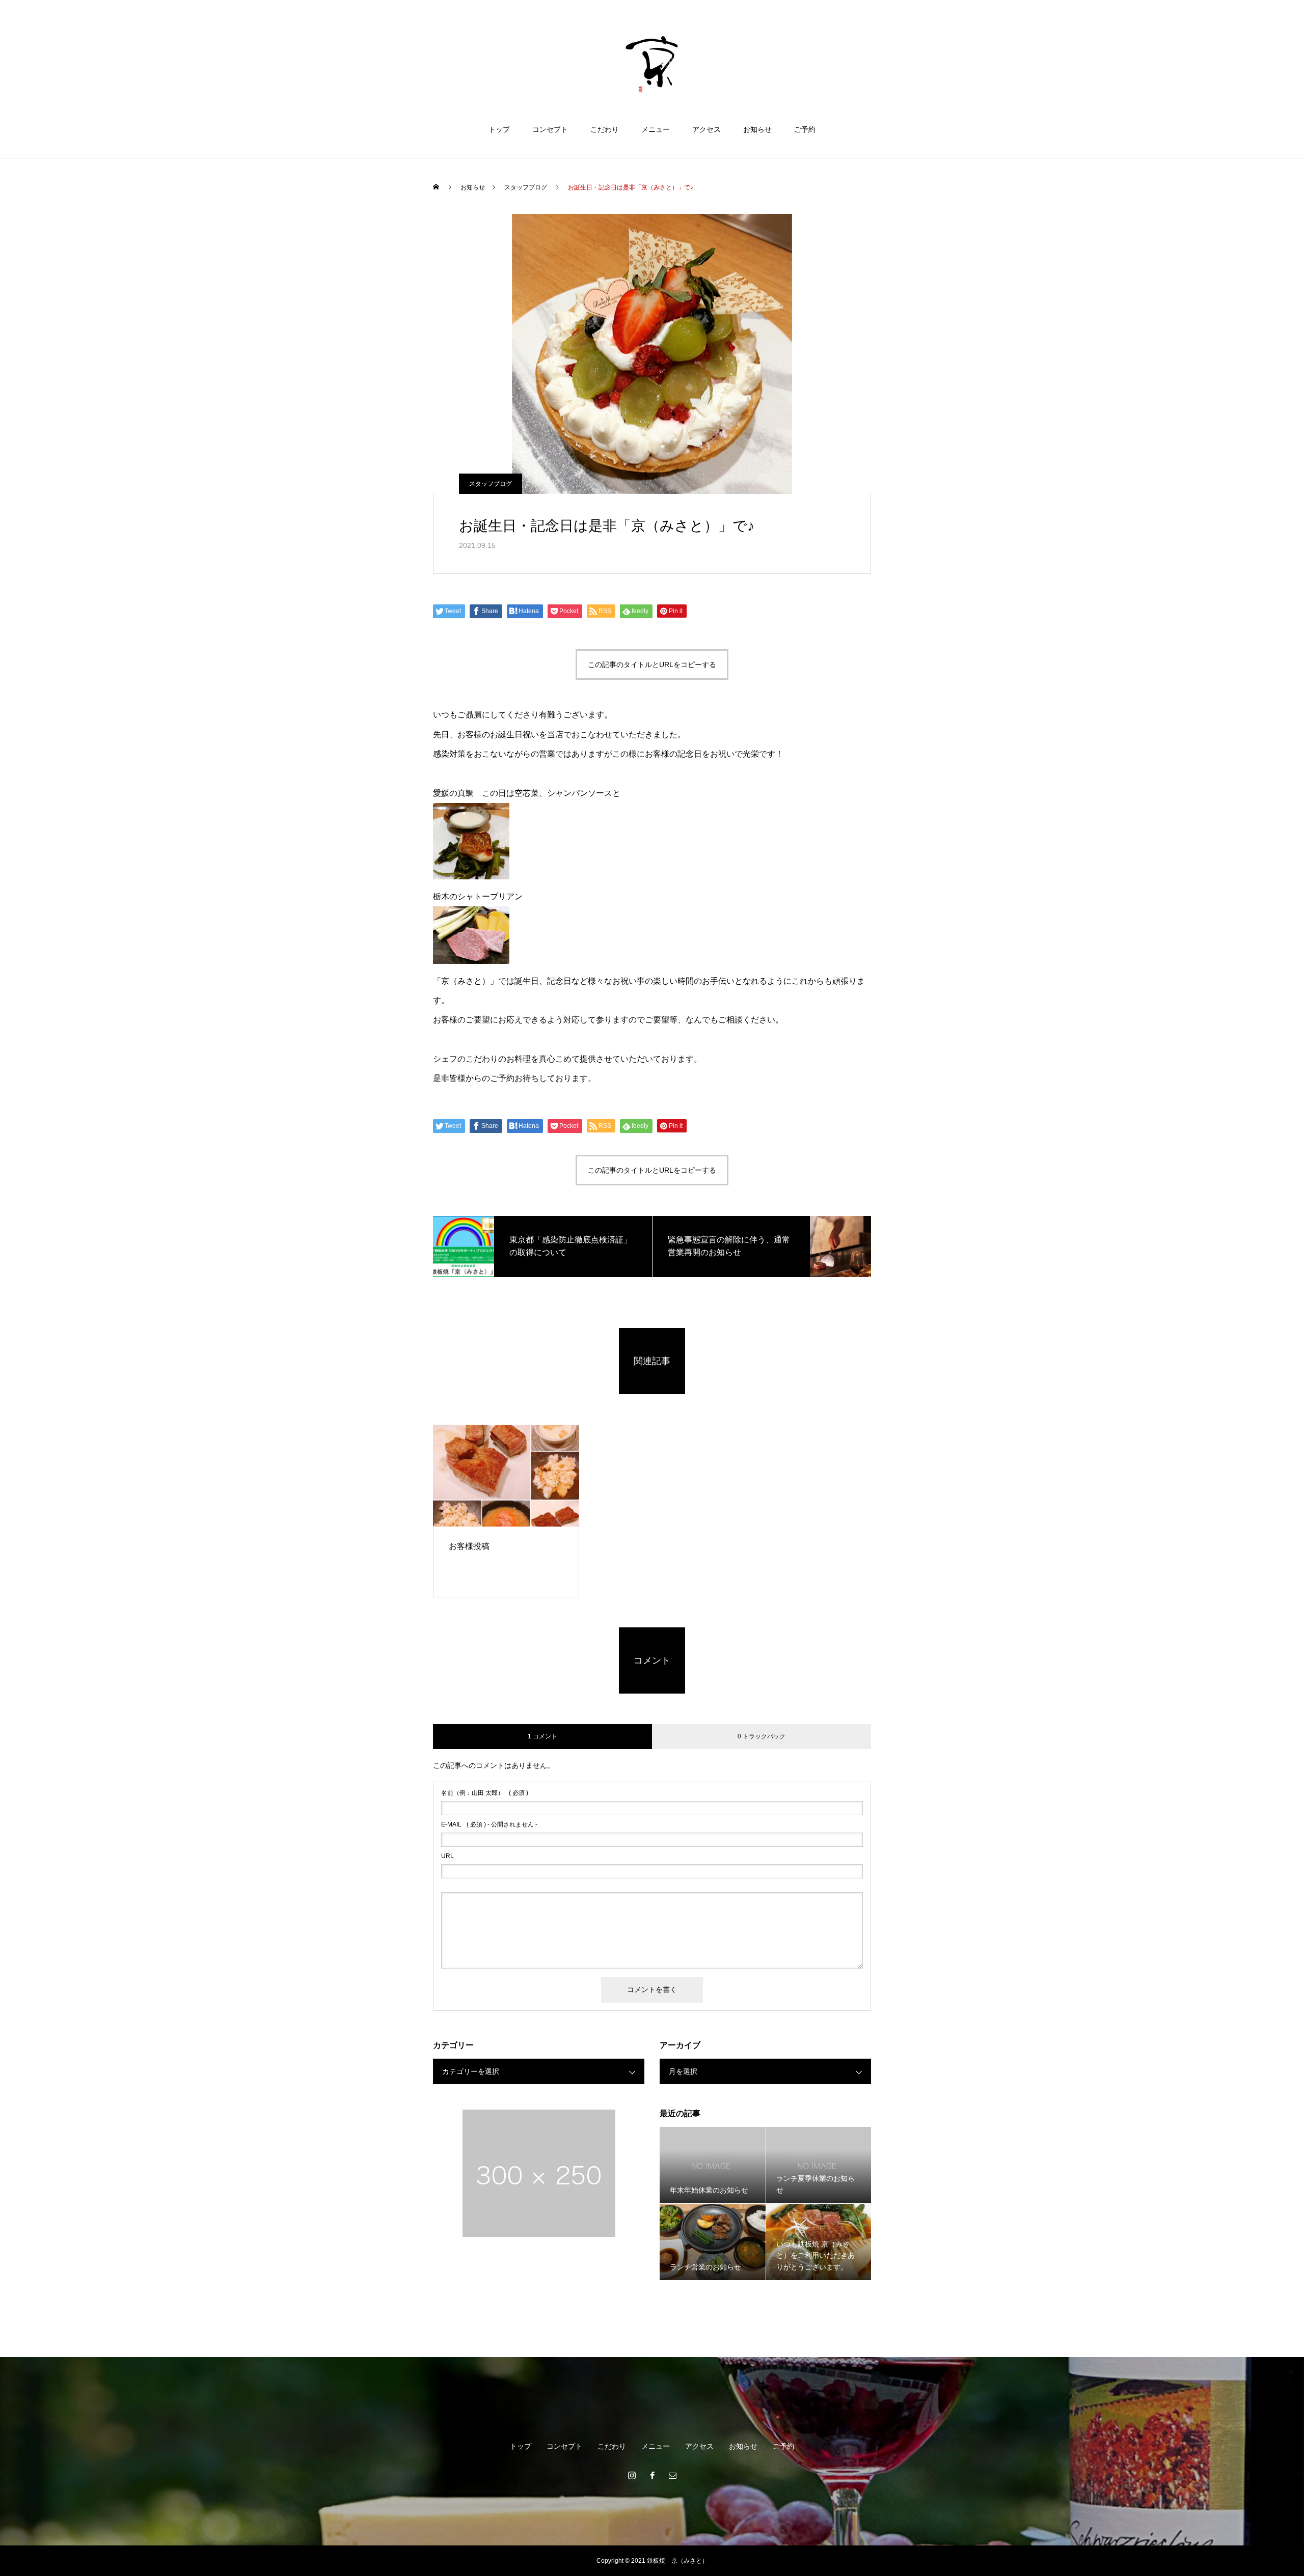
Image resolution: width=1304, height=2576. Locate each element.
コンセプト (550, 129)
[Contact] (672, 2475)
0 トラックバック (762, 1736)
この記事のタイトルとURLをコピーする (652, 664)
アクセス (707, 129)
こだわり (605, 129)
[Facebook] (652, 2475)
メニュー (656, 129)
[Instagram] (632, 2475)
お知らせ (757, 129)
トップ (499, 129)
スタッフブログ (491, 484)
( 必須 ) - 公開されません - (489, 1824)
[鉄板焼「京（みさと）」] (652, 63)
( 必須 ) (485, 1793)
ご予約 (805, 129)
